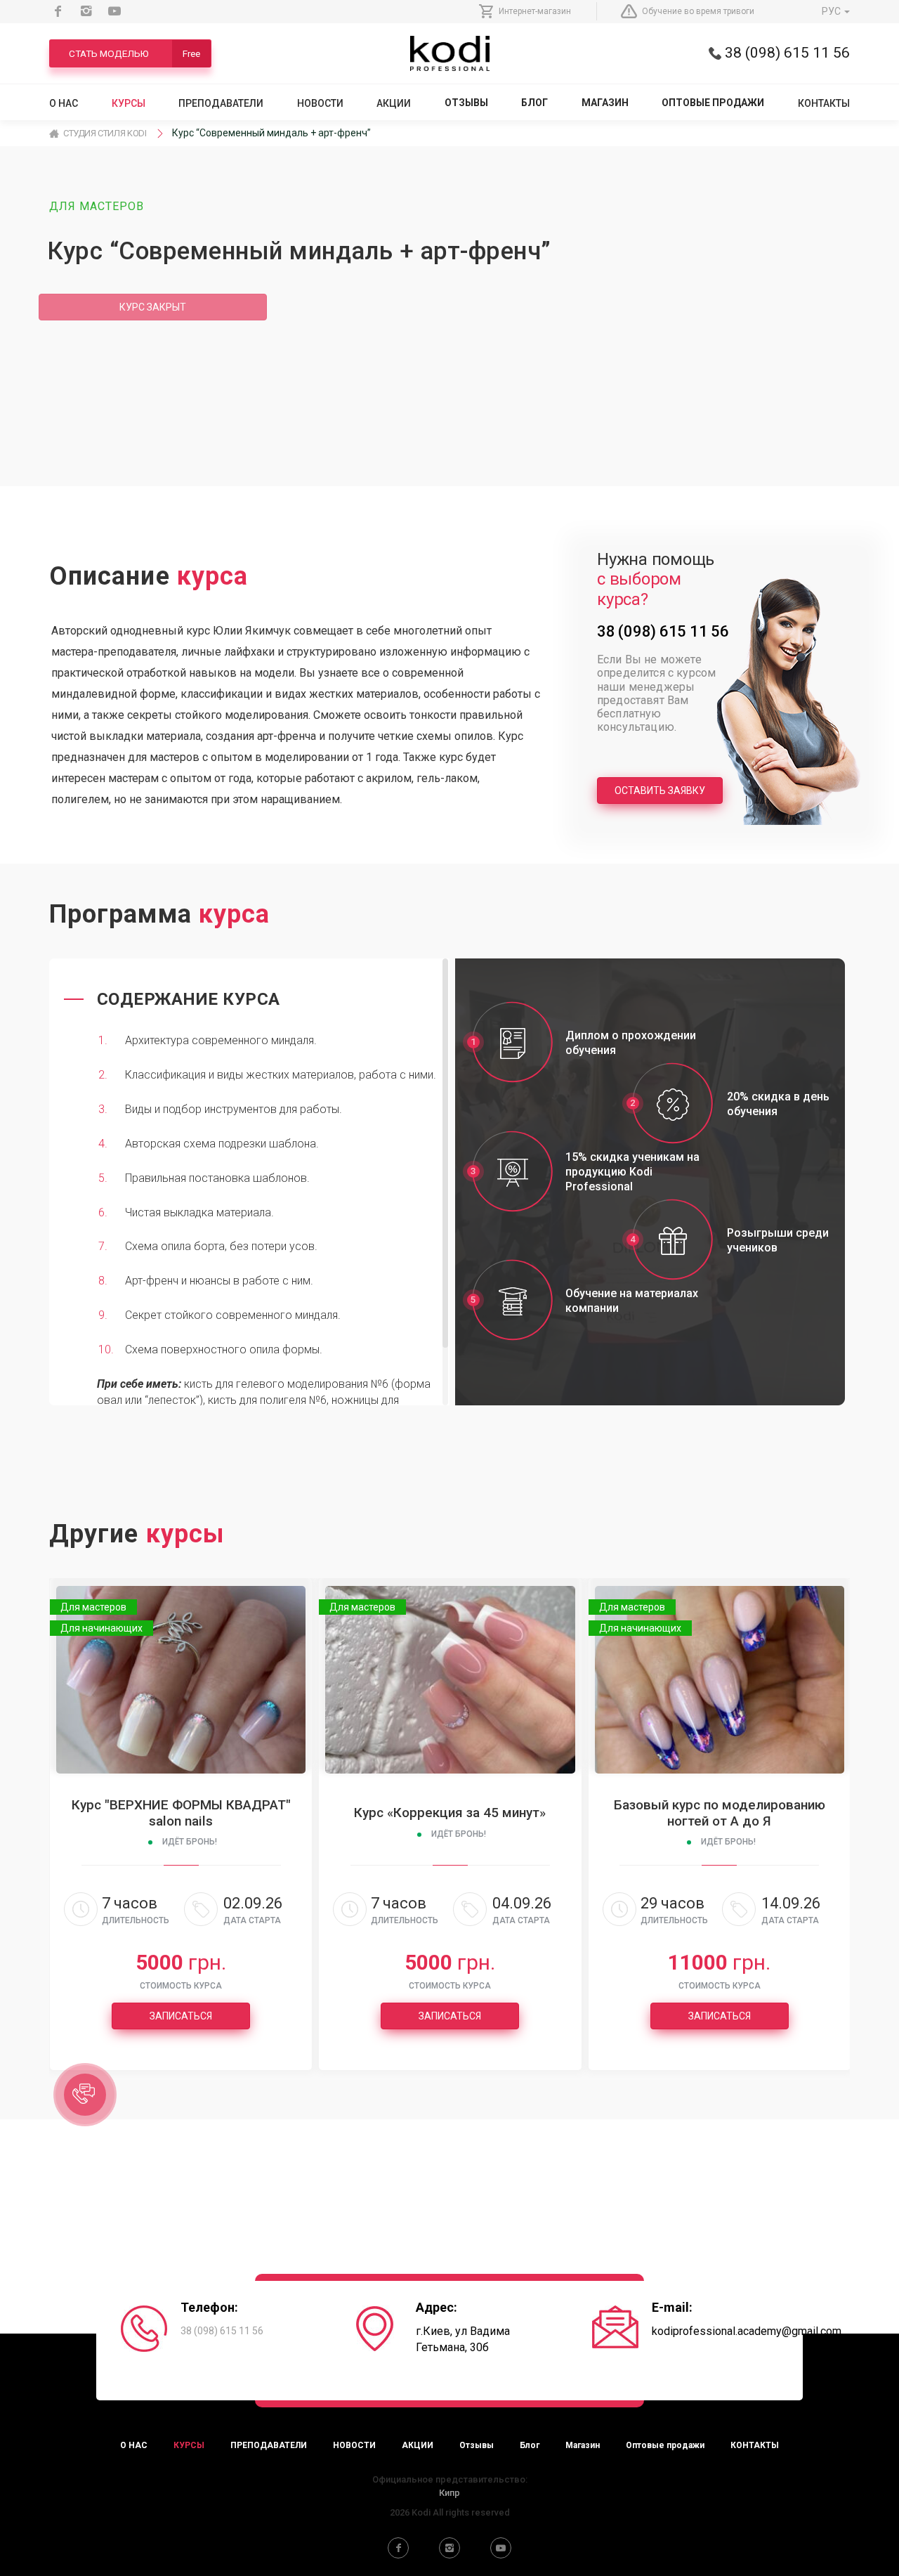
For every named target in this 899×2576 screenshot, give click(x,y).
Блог (534, 103)
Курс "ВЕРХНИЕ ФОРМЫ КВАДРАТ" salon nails (181, 1813)
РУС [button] (832, 11)
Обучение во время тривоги (698, 11)
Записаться (181, 2016)
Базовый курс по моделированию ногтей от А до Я (720, 1813)
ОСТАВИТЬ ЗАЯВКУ (660, 791)
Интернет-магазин (535, 11)
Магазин (605, 103)
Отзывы (466, 103)
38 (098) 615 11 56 (786, 53)
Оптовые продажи (713, 103)
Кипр (449, 2493)
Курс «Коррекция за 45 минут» (450, 1813)
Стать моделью (134, 53)
